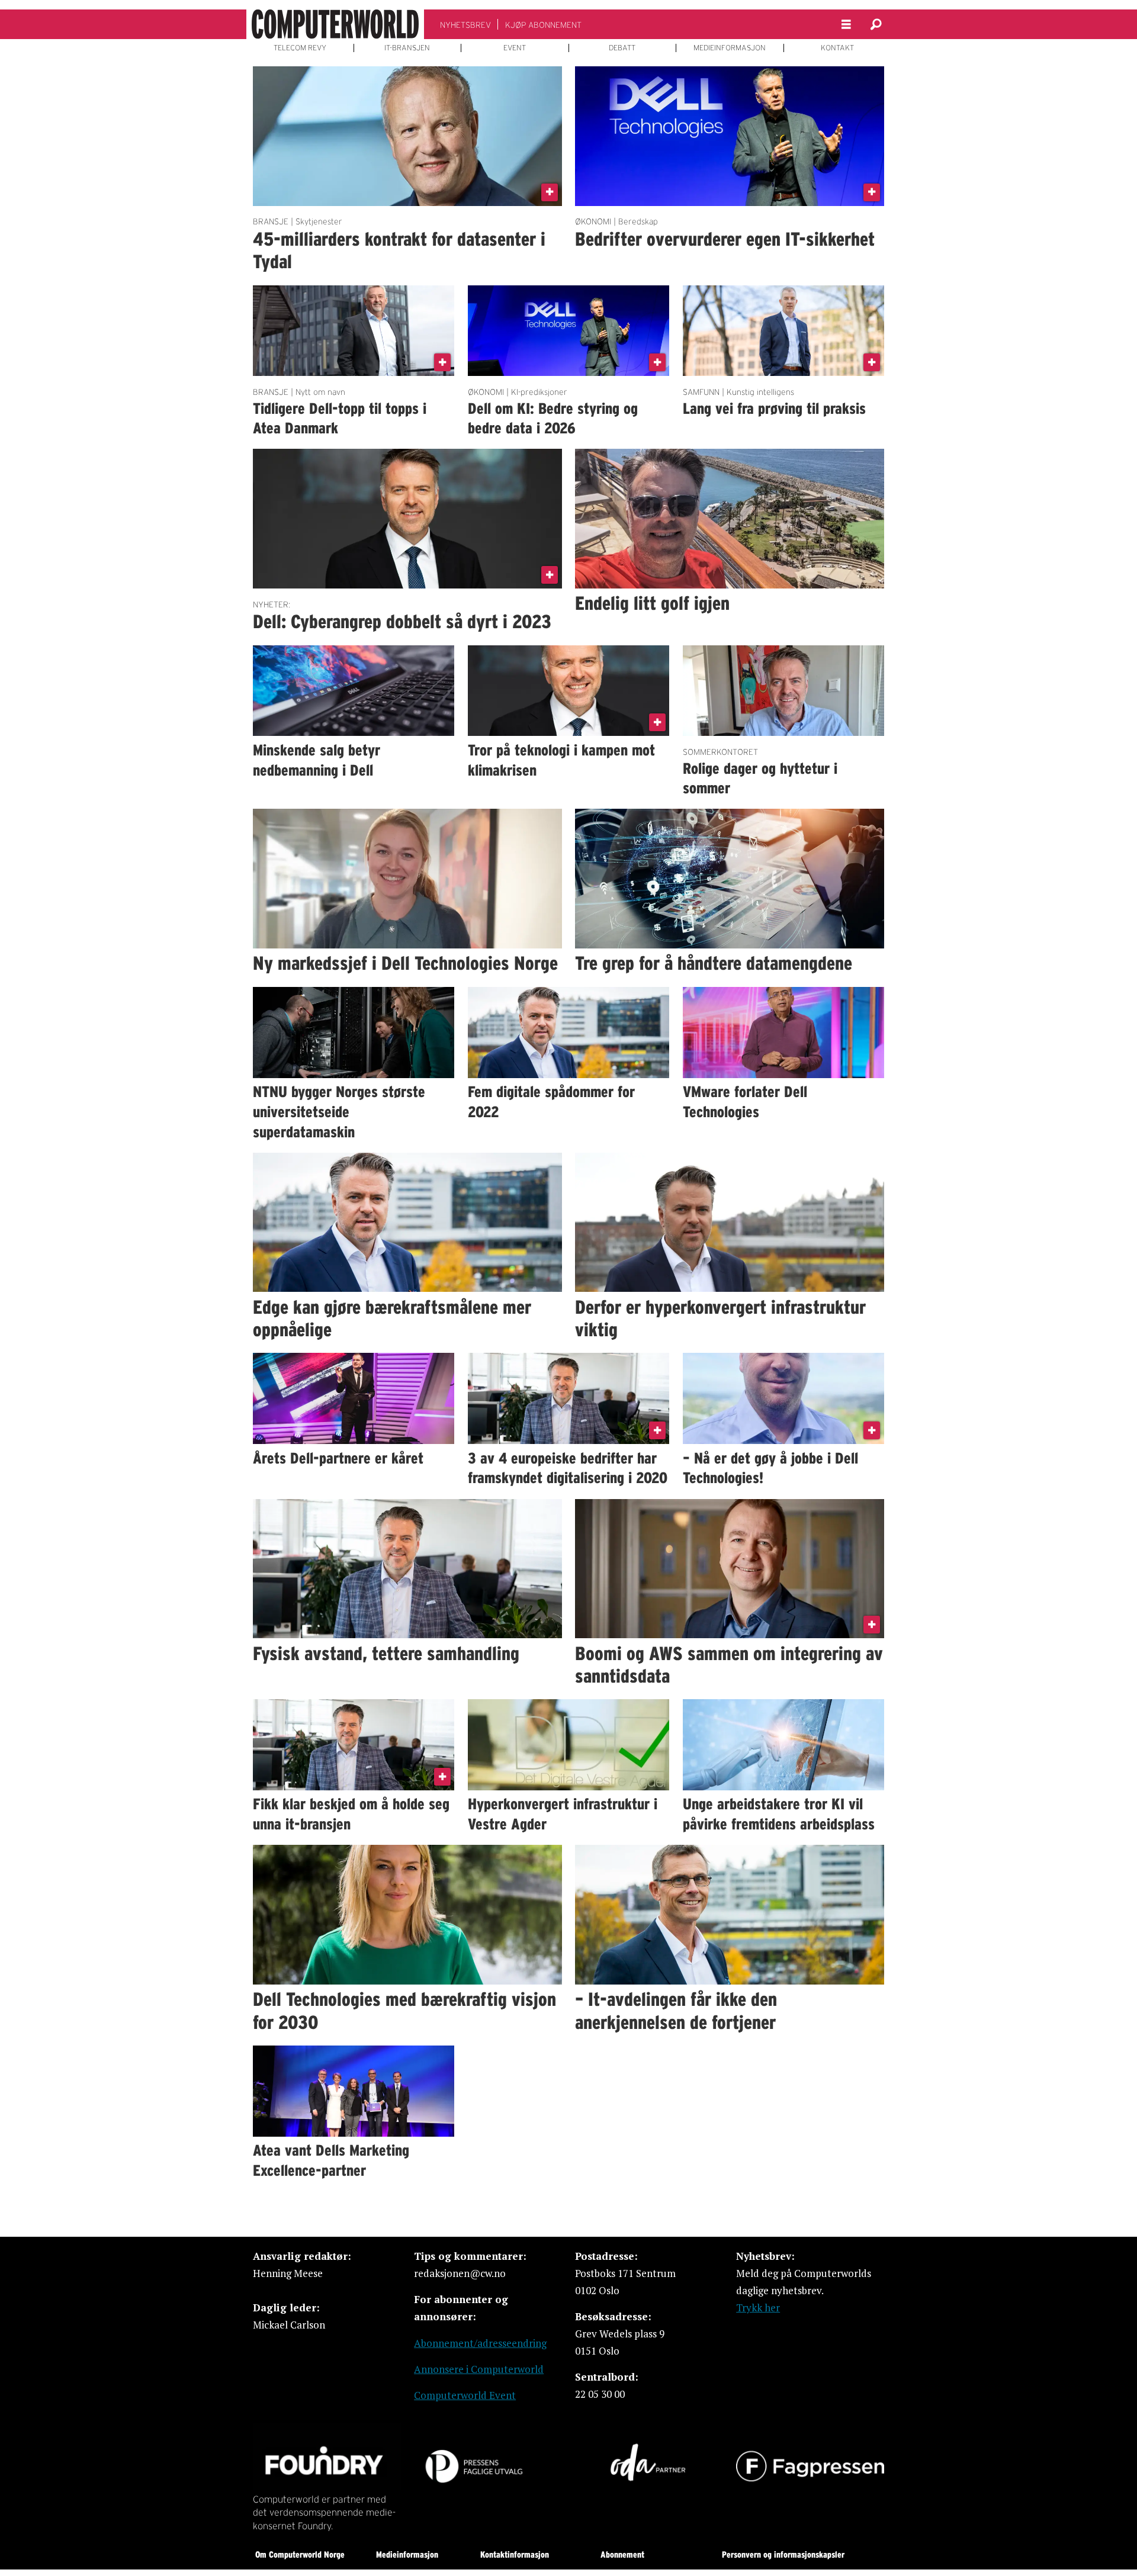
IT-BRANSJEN (407, 48)
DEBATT (622, 48)
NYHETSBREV (465, 25)
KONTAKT (837, 48)
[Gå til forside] (335, 24)
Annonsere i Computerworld (479, 2369)
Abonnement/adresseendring (480, 2343)
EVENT (515, 48)
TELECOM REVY (300, 48)
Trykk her (758, 2308)
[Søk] (876, 24)
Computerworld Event (465, 2395)
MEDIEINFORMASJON (730, 48)
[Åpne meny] (846, 25)
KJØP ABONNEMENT (543, 25)
